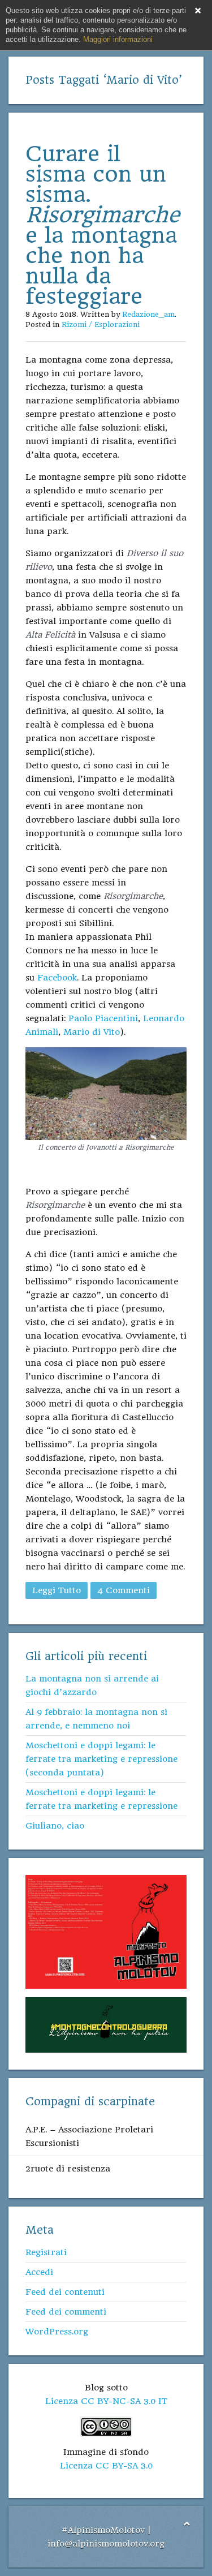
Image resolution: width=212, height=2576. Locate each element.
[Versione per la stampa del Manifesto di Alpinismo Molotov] (106, 1932)
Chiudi (198, 11)
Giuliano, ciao (55, 1826)
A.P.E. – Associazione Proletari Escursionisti (89, 2136)
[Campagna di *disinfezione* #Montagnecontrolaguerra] (106, 2024)
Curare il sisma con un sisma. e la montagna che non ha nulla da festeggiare (103, 225)
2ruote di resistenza (68, 2169)
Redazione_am (148, 314)
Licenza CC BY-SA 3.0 (106, 2466)
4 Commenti (124, 1590)
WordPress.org (57, 2332)
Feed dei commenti (66, 2312)
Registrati (46, 2252)
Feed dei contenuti (65, 2292)
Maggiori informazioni (118, 39)
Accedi (39, 2272)
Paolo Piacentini (103, 1018)
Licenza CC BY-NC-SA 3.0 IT (106, 2401)
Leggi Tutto (57, 1590)
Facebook (57, 978)
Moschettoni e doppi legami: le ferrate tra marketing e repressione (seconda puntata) (101, 1759)
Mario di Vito (92, 1032)
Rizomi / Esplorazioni (101, 324)
